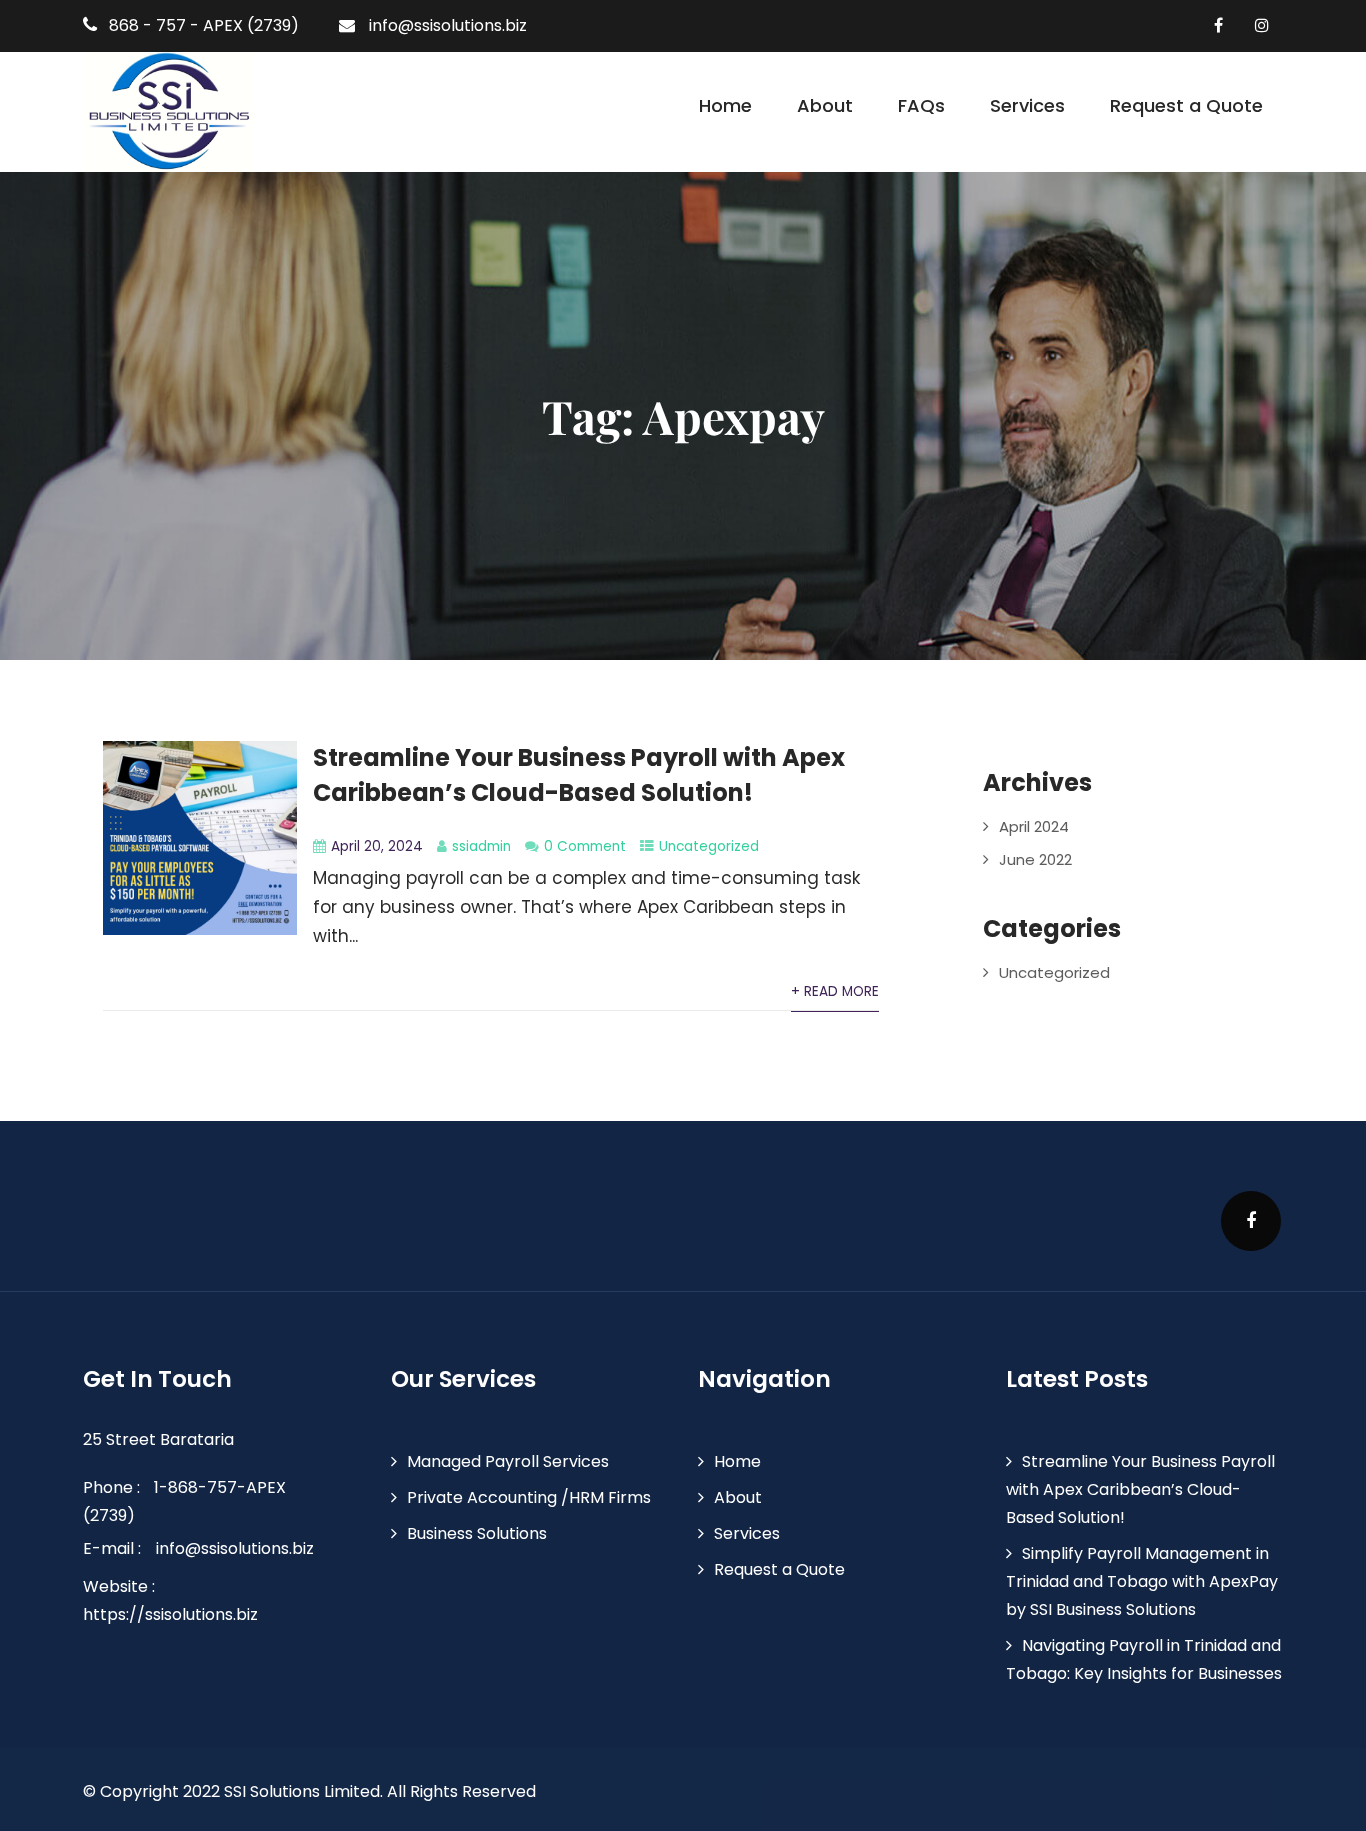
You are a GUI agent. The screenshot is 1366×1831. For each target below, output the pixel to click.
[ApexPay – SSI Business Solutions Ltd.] (168, 112)
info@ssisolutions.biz (448, 25)
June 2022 (1035, 859)
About (825, 105)
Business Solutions (477, 1533)
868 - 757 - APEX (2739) (204, 25)
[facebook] (1218, 25)
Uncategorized (709, 846)
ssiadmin (481, 846)
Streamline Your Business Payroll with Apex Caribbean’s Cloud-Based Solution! (1140, 1489)
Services (1027, 105)
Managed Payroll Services (508, 1461)
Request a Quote (1186, 105)
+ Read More (835, 991)
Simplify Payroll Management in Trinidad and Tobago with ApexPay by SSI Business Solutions (1142, 1581)
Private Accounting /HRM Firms (529, 1497)
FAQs (921, 105)
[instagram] (1261, 25)
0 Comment (585, 846)
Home (725, 105)
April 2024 (1034, 826)
